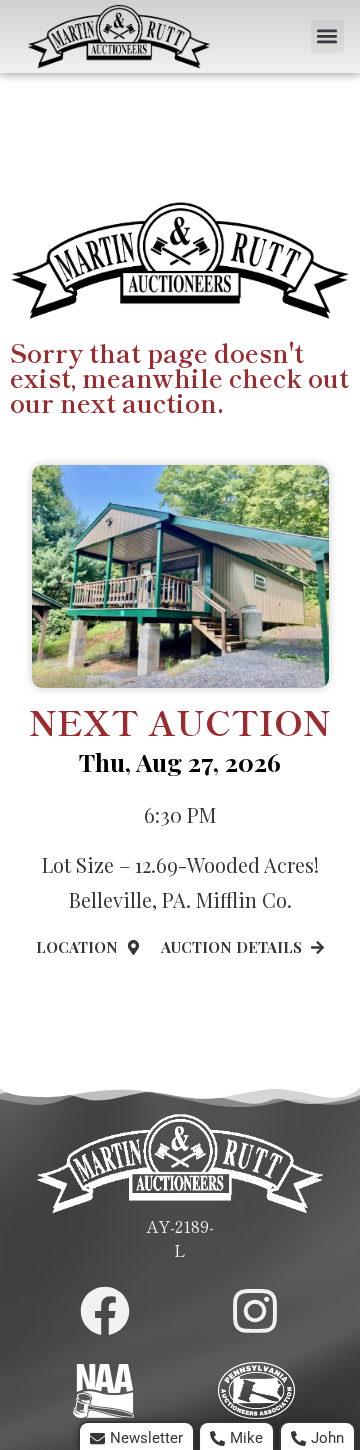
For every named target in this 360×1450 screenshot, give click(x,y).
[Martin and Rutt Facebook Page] (105, 1311)
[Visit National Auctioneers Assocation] (103, 1391)
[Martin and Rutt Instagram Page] (255, 1311)
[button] (327, 36)
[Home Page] (119, 36)
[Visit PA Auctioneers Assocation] (256, 1390)
